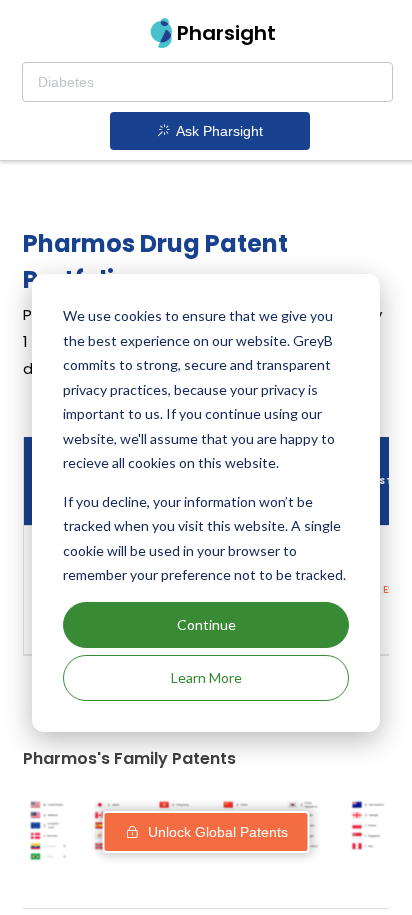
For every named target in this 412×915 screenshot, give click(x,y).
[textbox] (207, 82)
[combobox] (207, 82)
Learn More (206, 677)
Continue (206, 624)
